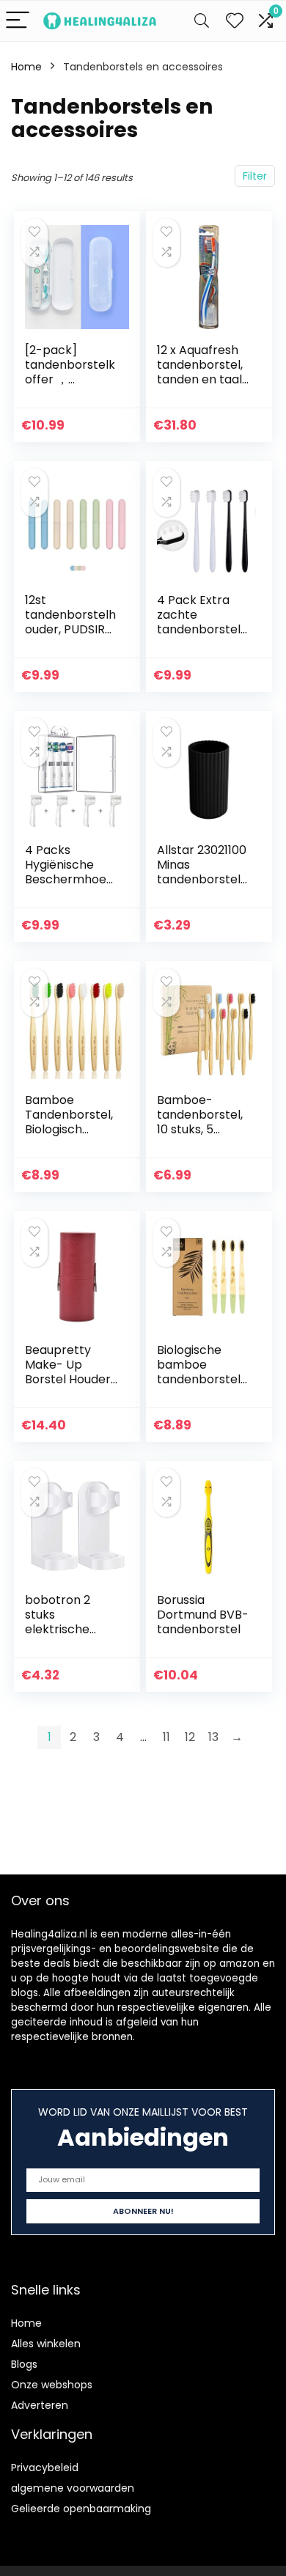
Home (26, 67)
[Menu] (18, 21)
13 (213, 1737)
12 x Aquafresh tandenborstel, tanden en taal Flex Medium (200, 372)
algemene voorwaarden (73, 2488)
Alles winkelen (46, 2344)
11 (166, 1737)
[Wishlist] (235, 21)
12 (190, 1737)
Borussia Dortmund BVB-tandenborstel (203, 1615)
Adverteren (40, 2405)
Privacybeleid (45, 2468)
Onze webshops (52, 2385)
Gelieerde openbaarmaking (81, 2509)
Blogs (24, 2364)
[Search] (202, 21)
